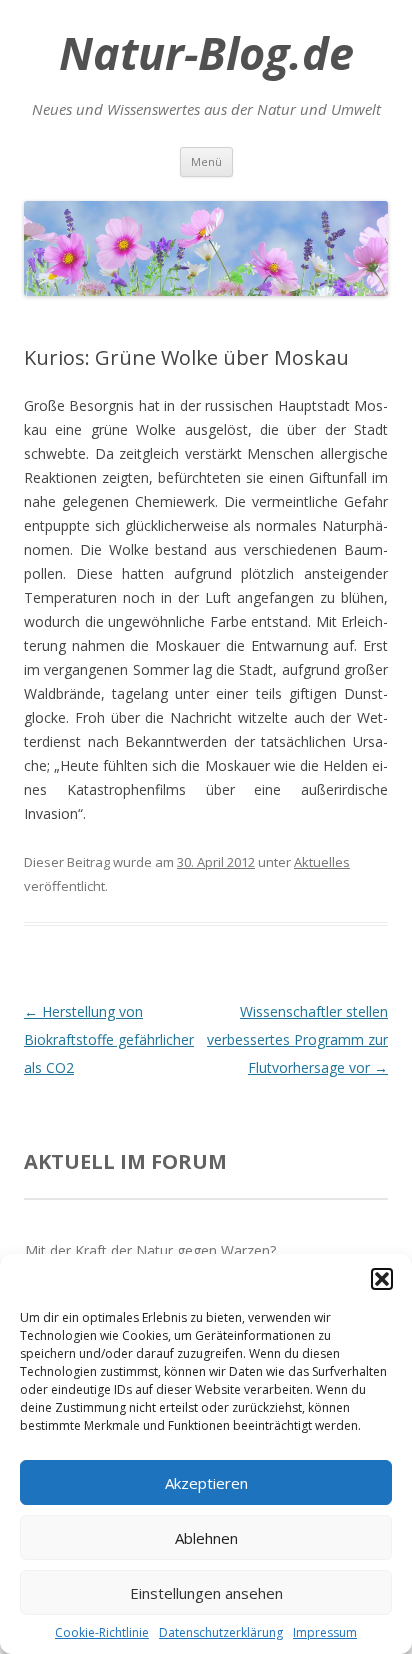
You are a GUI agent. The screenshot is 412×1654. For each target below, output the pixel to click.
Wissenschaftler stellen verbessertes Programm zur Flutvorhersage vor (297, 1039)
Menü (206, 161)
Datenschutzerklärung (221, 1632)
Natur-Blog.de (206, 53)
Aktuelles (322, 862)
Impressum (325, 1632)
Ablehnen (206, 1538)
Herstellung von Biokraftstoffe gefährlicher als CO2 (109, 1039)
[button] (382, 1279)
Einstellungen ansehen (206, 1593)
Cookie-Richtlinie (102, 1632)
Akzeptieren (206, 1483)
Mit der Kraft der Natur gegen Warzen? (150, 1250)
